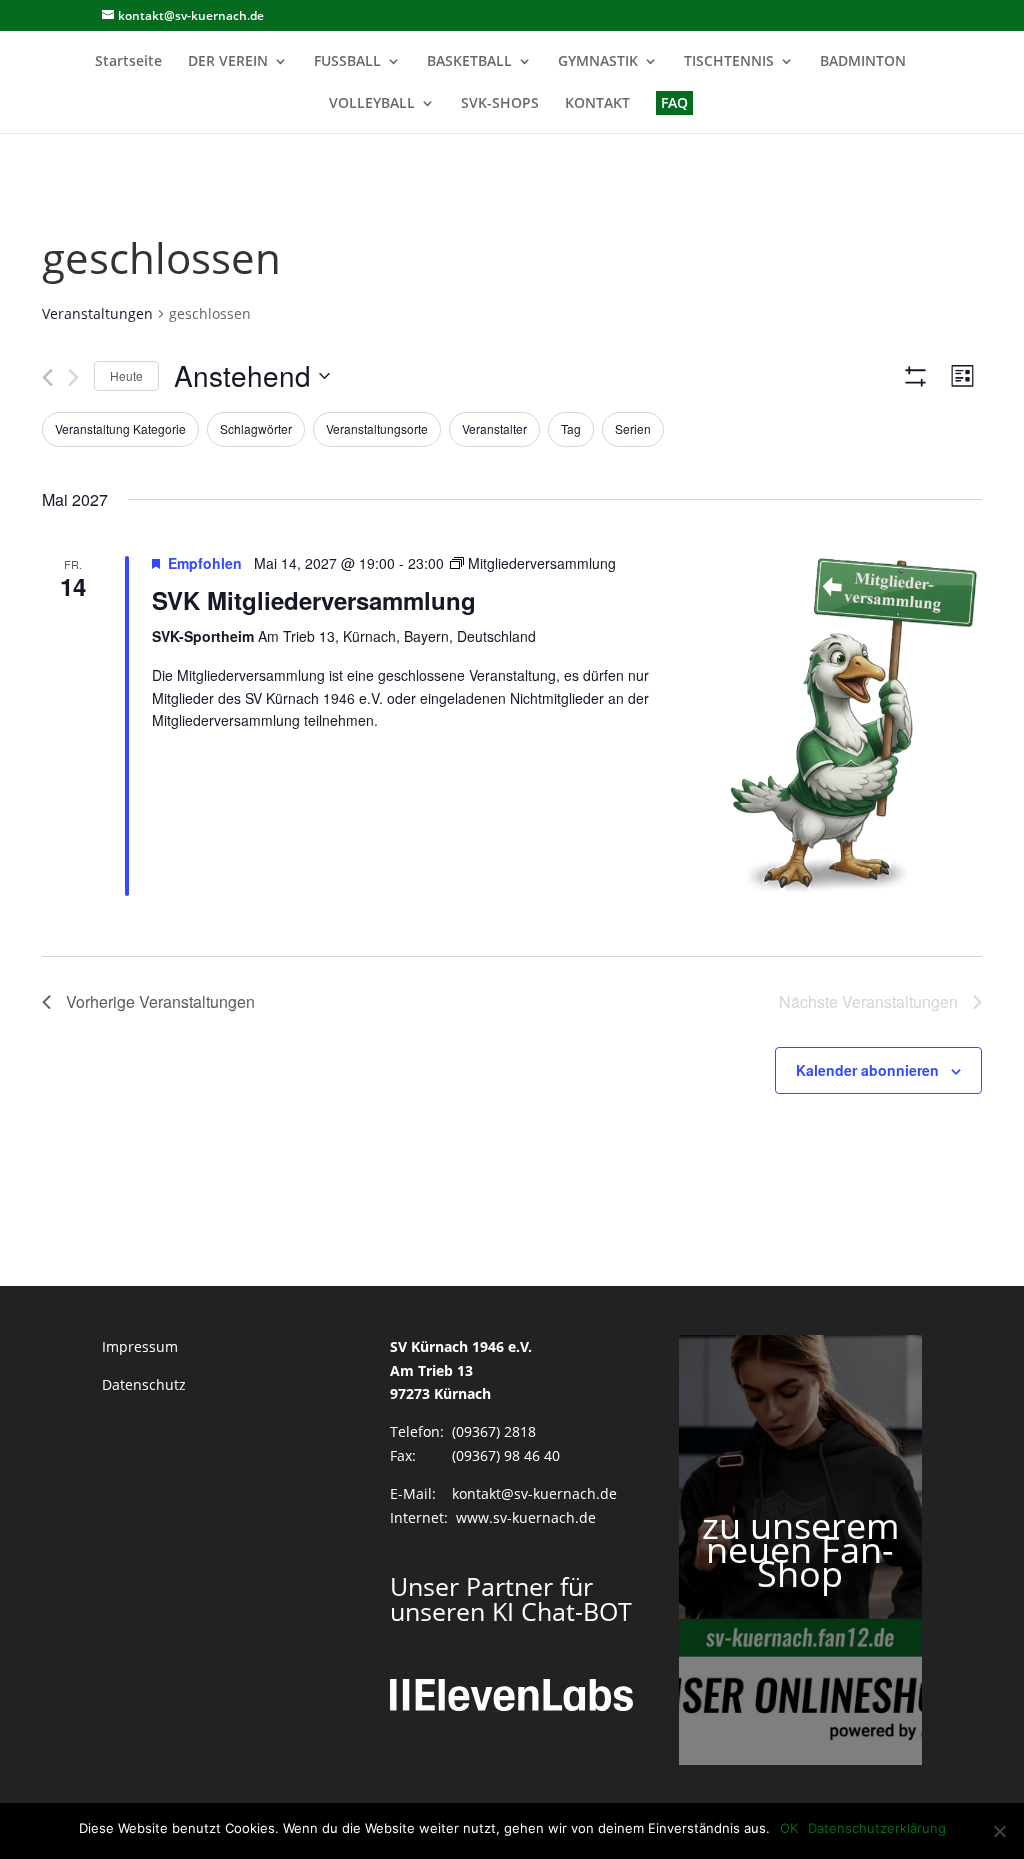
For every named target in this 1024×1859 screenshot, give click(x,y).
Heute (126, 375)
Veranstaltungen (97, 313)
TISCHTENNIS (729, 62)
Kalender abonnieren (867, 1070)
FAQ (674, 102)
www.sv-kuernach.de (526, 1517)
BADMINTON (863, 62)
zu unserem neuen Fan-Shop (800, 1549)
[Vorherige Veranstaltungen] (47, 377)
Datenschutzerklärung (877, 1828)
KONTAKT (597, 104)
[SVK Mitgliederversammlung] (841, 722)
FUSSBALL (347, 62)
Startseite (128, 62)
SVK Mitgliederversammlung (314, 600)
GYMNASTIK (598, 62)
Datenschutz (144, 1384)
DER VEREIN (228, 62)
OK (789, 1828)
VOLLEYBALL (372, 104)
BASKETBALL (469, 62)
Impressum (140, 1346)
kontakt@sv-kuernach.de (534, 1493)
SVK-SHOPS (500, 104)
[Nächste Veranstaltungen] (73, 377)
